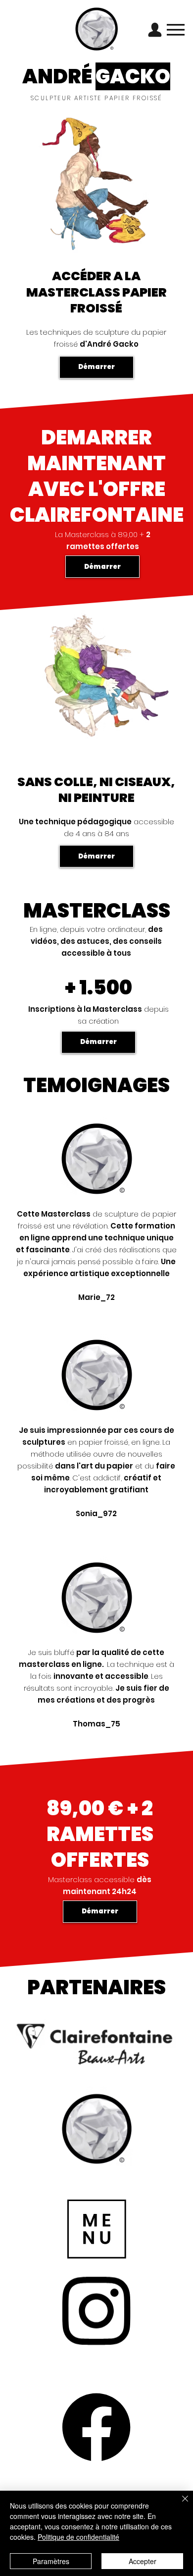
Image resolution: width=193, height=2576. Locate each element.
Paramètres (51, 2561)
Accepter (143, 2561)
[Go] (155, 30)
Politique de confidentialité (78, 2537)
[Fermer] (179, 2505)
